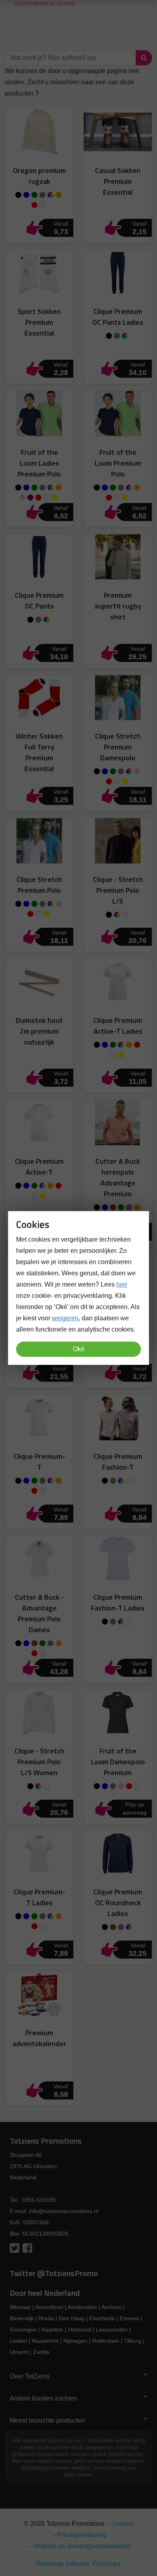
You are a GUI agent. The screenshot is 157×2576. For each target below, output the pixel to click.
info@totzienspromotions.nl (64, 2211)
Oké (79, 1349)
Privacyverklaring (82, 2535)
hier (122, 1284)
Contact (122, 2524)
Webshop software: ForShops (78, 2564)
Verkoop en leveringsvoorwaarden (82, 2546)
